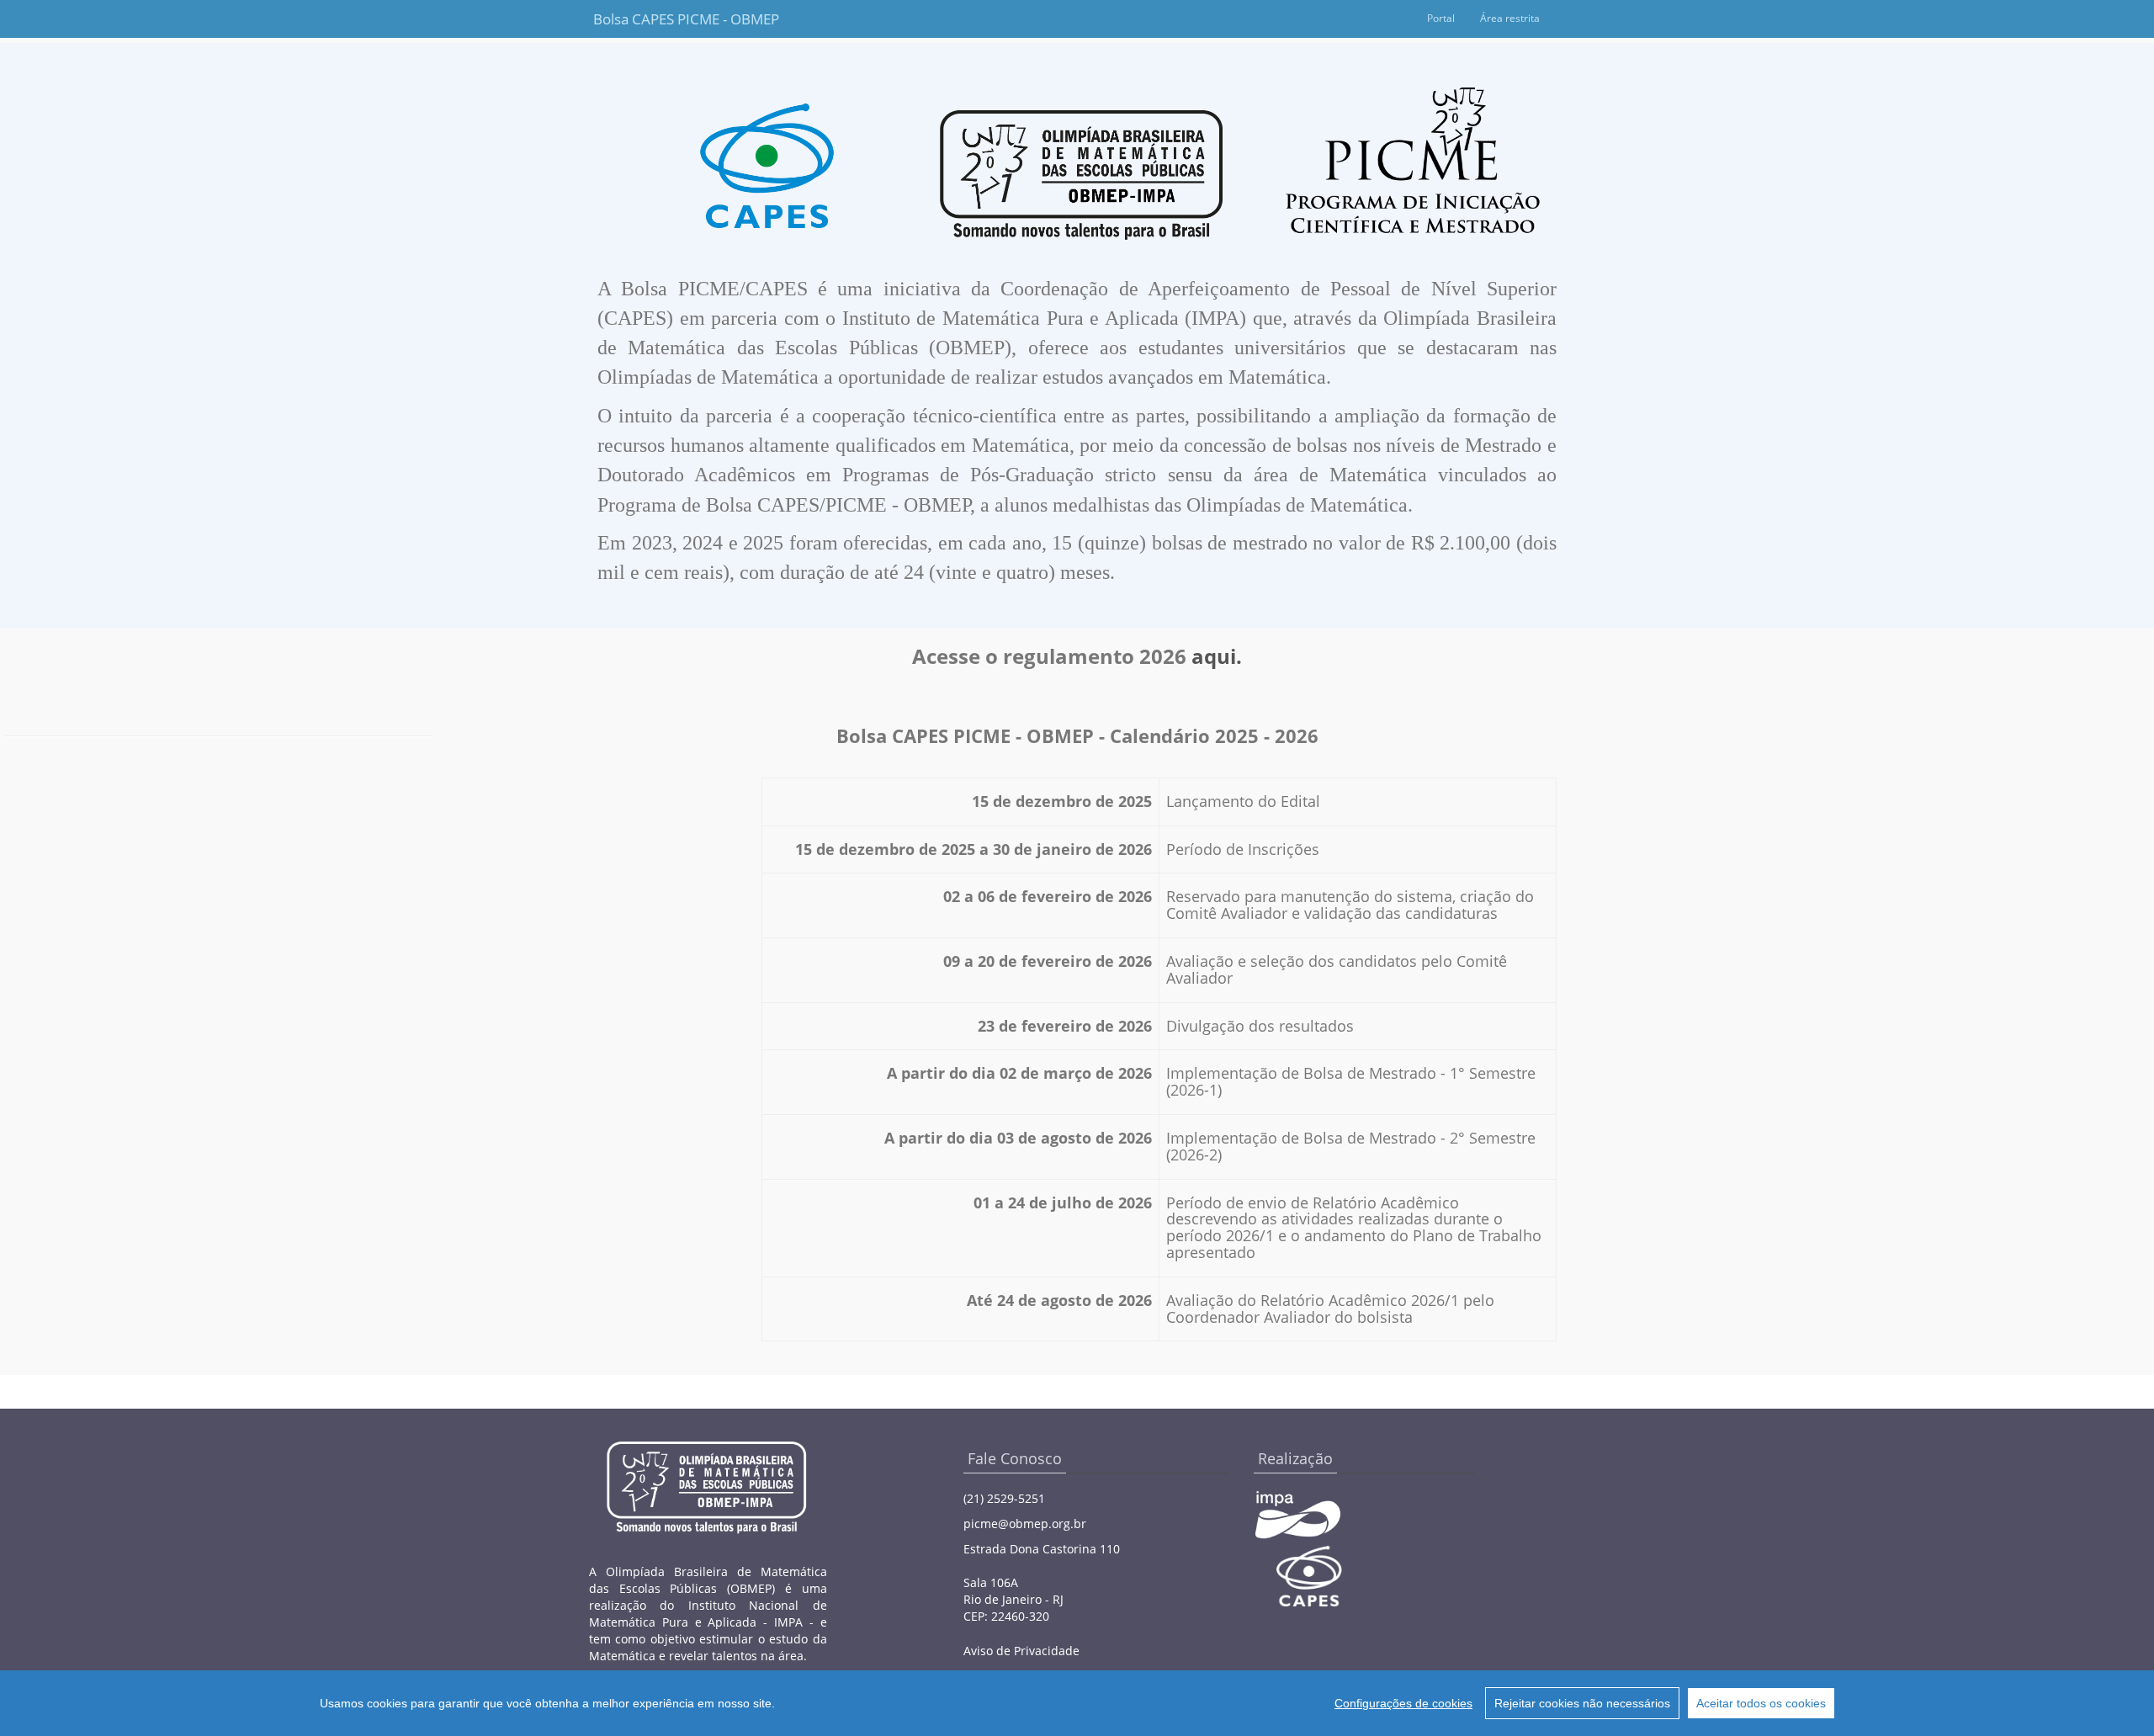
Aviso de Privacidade (1021, 1651)
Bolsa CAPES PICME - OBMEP (675, 19)
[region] (1077, 1703)
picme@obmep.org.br (1025, 1524)
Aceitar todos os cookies (1761, 1703)
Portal (1441, 18)
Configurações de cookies (1403, 1703)
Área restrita (1510, 18)
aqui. (1217, 656)
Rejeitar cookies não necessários (1582, 1703)
